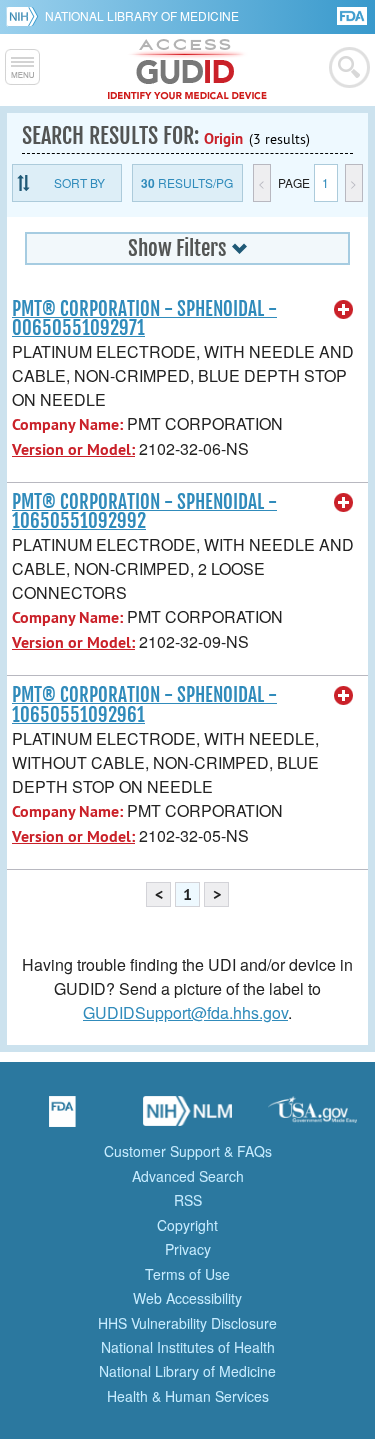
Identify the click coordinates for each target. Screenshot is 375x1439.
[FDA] (353, 14)
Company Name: (67, 424)
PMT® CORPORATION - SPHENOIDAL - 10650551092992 (144, 511)
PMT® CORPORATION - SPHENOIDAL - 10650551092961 (144, 704)
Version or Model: (73, 449)
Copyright (187, 1225)
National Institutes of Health (188, 1347)
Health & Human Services (188, 1396)
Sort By (79, 182)
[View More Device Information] (344, 310)
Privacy (188, 1249)
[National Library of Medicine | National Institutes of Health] (188, 1118)
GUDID (187, 70)
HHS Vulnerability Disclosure (187, 1323)
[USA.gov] (313, 1118)
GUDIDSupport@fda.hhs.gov (185, 1012)
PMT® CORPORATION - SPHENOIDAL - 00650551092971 (144, 318)
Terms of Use (187, 1274)
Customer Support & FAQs (188, 1151)
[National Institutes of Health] (25, 16)
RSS (188, 1200)
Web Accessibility (187, 1298)
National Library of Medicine (142, 15)
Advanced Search (188, 1176)
